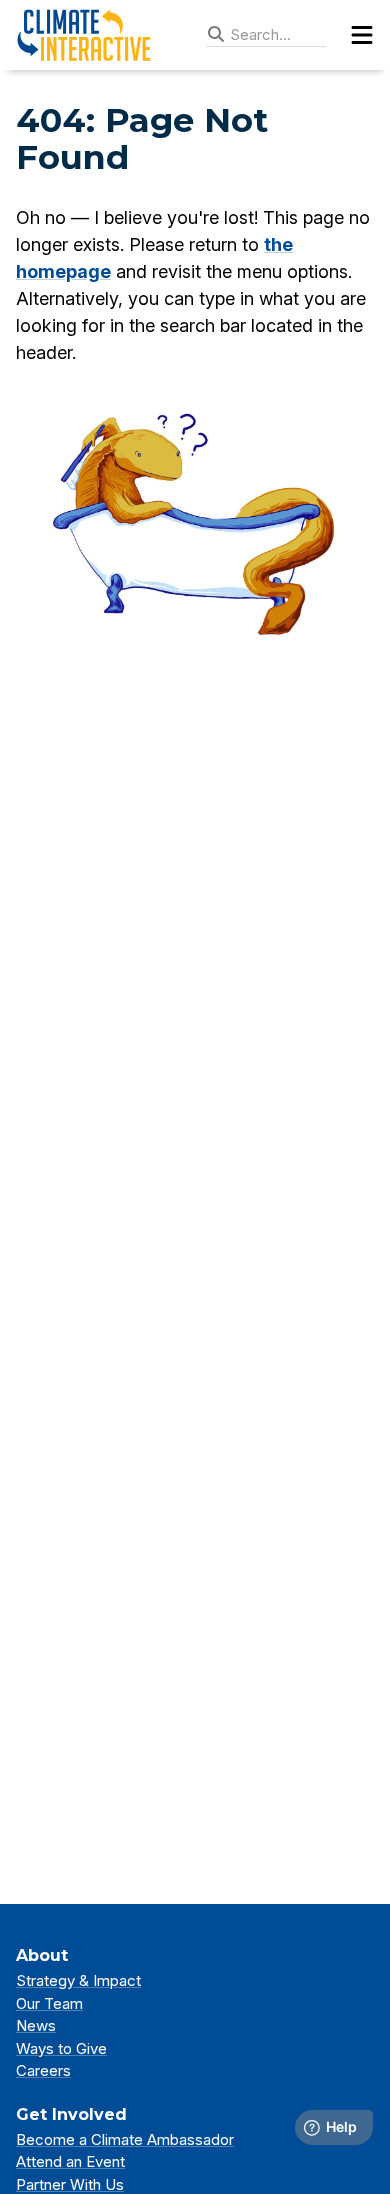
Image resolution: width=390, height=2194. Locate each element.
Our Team (49, 2003)
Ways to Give (61, 2048)
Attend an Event (70, 2161)
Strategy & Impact (78, 1980)
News (36, 2025)
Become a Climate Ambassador (125, 2139)
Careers (43, 2070)
